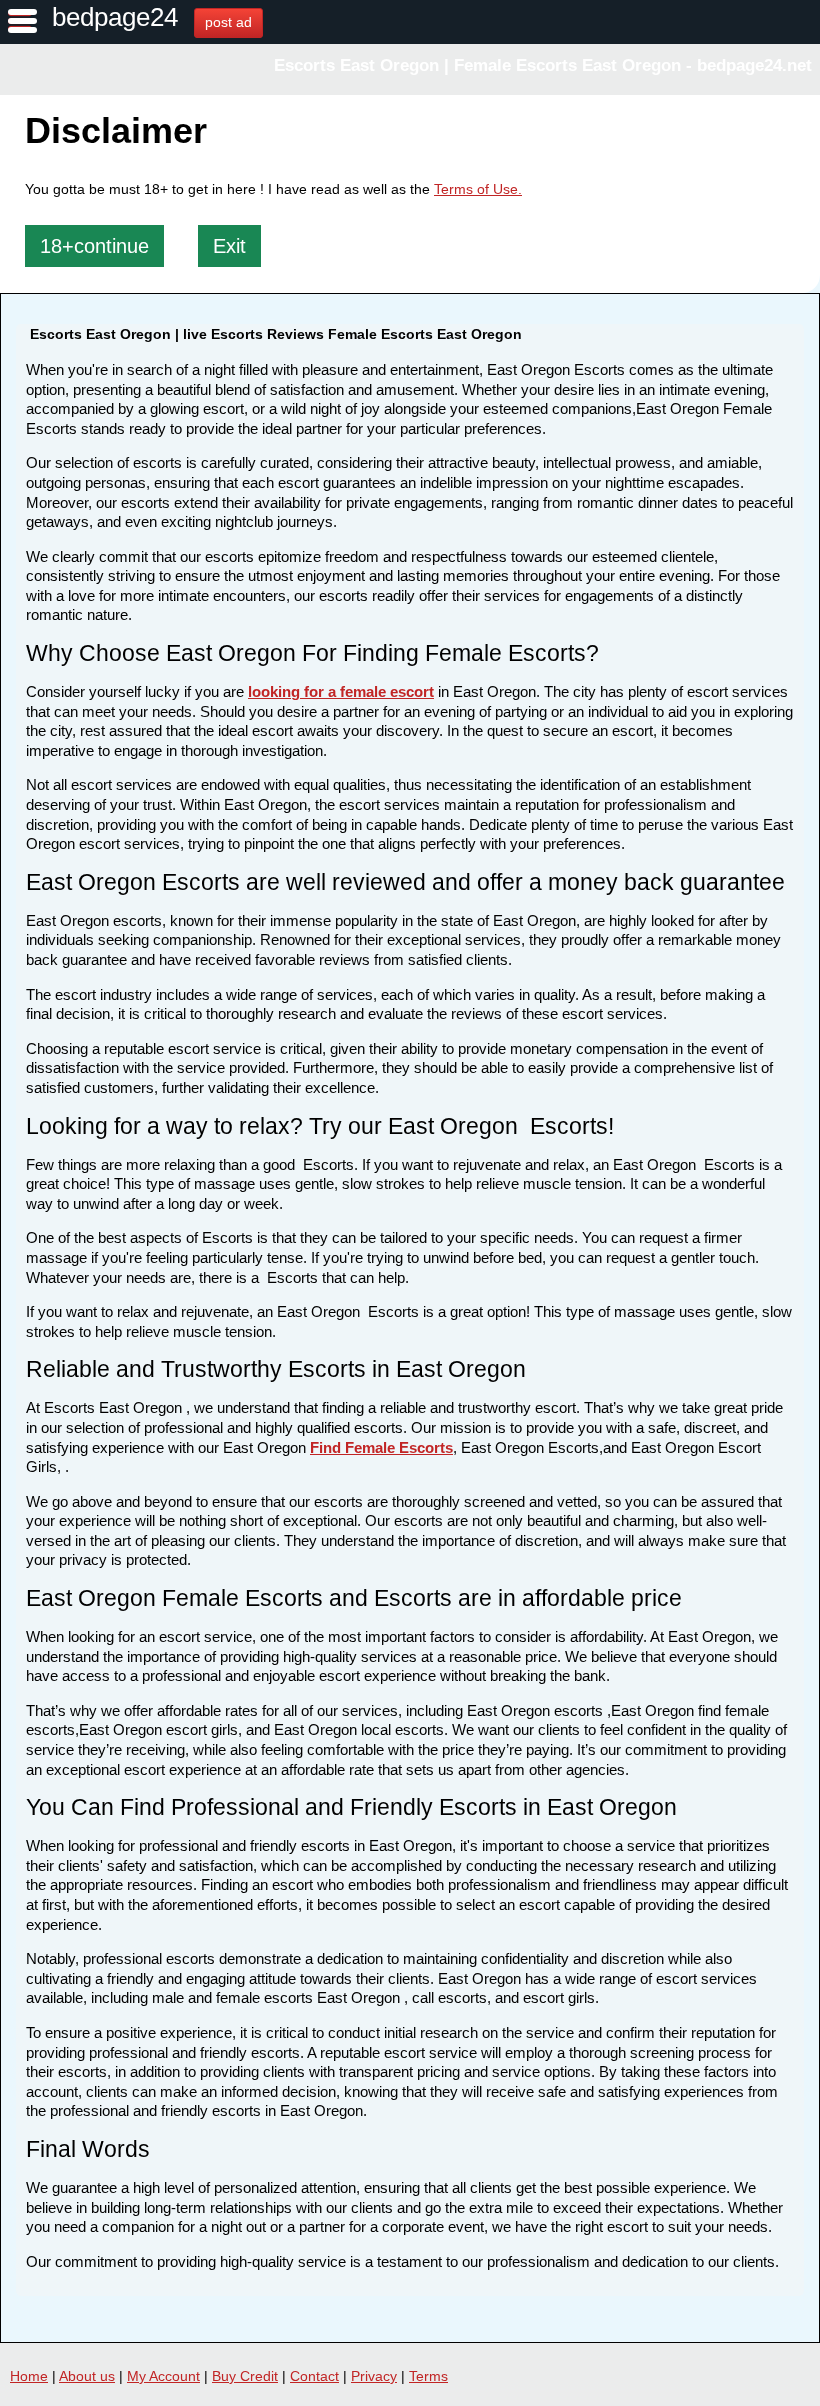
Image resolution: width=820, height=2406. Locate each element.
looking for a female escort (341, 691)
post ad (228, 22)
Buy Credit (245, 2376)
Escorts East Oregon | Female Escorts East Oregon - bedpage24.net (543, 65)
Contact (314, 2376)
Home (29, 2376)
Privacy (374, 2376)
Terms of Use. (478, 189)
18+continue (94, 246)
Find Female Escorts (381, 1447)
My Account (163, 2376)
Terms (428, 2376)
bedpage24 (115, 17)
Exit (229, 246)
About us (87, 2376)
